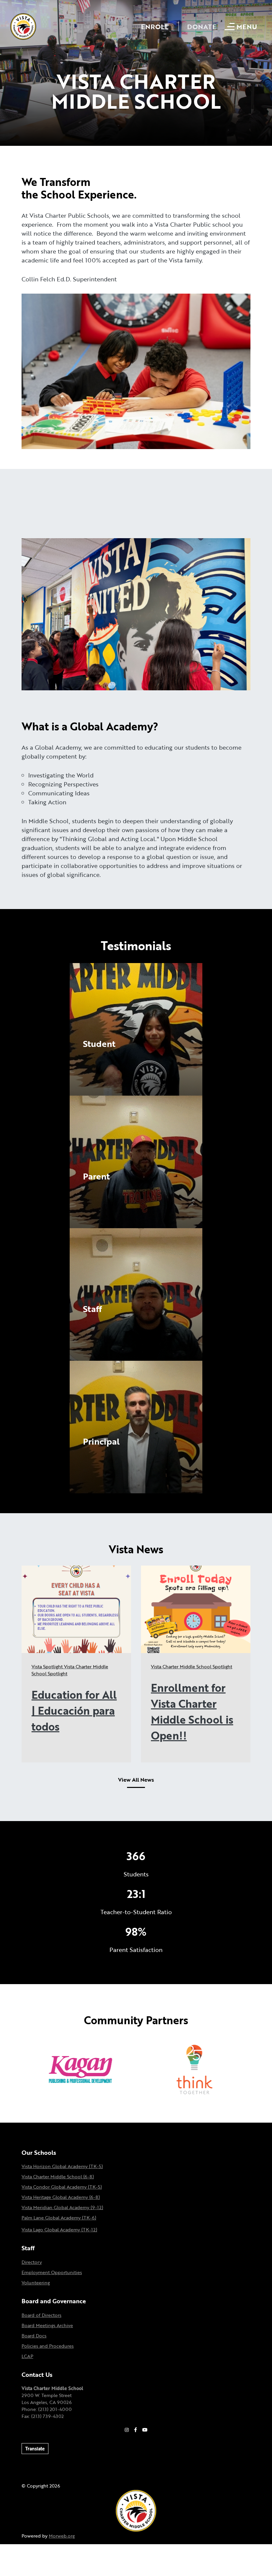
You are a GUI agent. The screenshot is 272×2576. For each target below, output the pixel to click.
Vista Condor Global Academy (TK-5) (62, 2187)
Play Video (97, 1058)
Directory (32, 2262)
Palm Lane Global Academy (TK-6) (59, 2218)
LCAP (27, 2356)
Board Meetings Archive (47, 2325)
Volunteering (36, 2283)
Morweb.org (62, 2536)
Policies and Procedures (48, 2346)
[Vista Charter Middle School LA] (23, 26)
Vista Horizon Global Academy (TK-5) (62, 2166)
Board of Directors (41, 2315)
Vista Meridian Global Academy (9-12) (62, 2207)
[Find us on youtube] (145, 2430)
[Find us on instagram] (127, 2430)
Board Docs (34, 2336)
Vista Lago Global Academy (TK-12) (59, 2230)
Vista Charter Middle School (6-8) (58, 2176)
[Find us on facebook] (136, 2430)
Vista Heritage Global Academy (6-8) (61, 2197)
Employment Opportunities (52, 2272)
